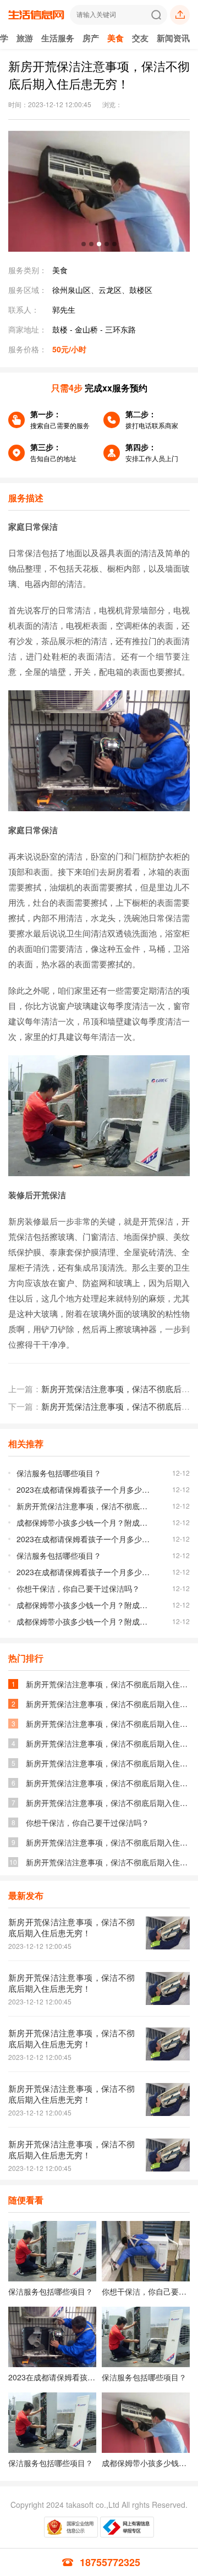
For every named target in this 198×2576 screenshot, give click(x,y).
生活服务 (58, 38)
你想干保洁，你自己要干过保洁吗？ (78, 1588)
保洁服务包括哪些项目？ (59, 1473)
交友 (140, 38)
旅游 (25, 38)
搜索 (156, 15)
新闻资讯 (173, 38)
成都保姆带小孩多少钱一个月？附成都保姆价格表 (84, 1522)
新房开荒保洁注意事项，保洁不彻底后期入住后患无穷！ (84, 1506)
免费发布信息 (180, 15)
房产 (91, 38)
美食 (116, 38)
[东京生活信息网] (36, 20)
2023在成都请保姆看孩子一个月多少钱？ (84, 1489)
